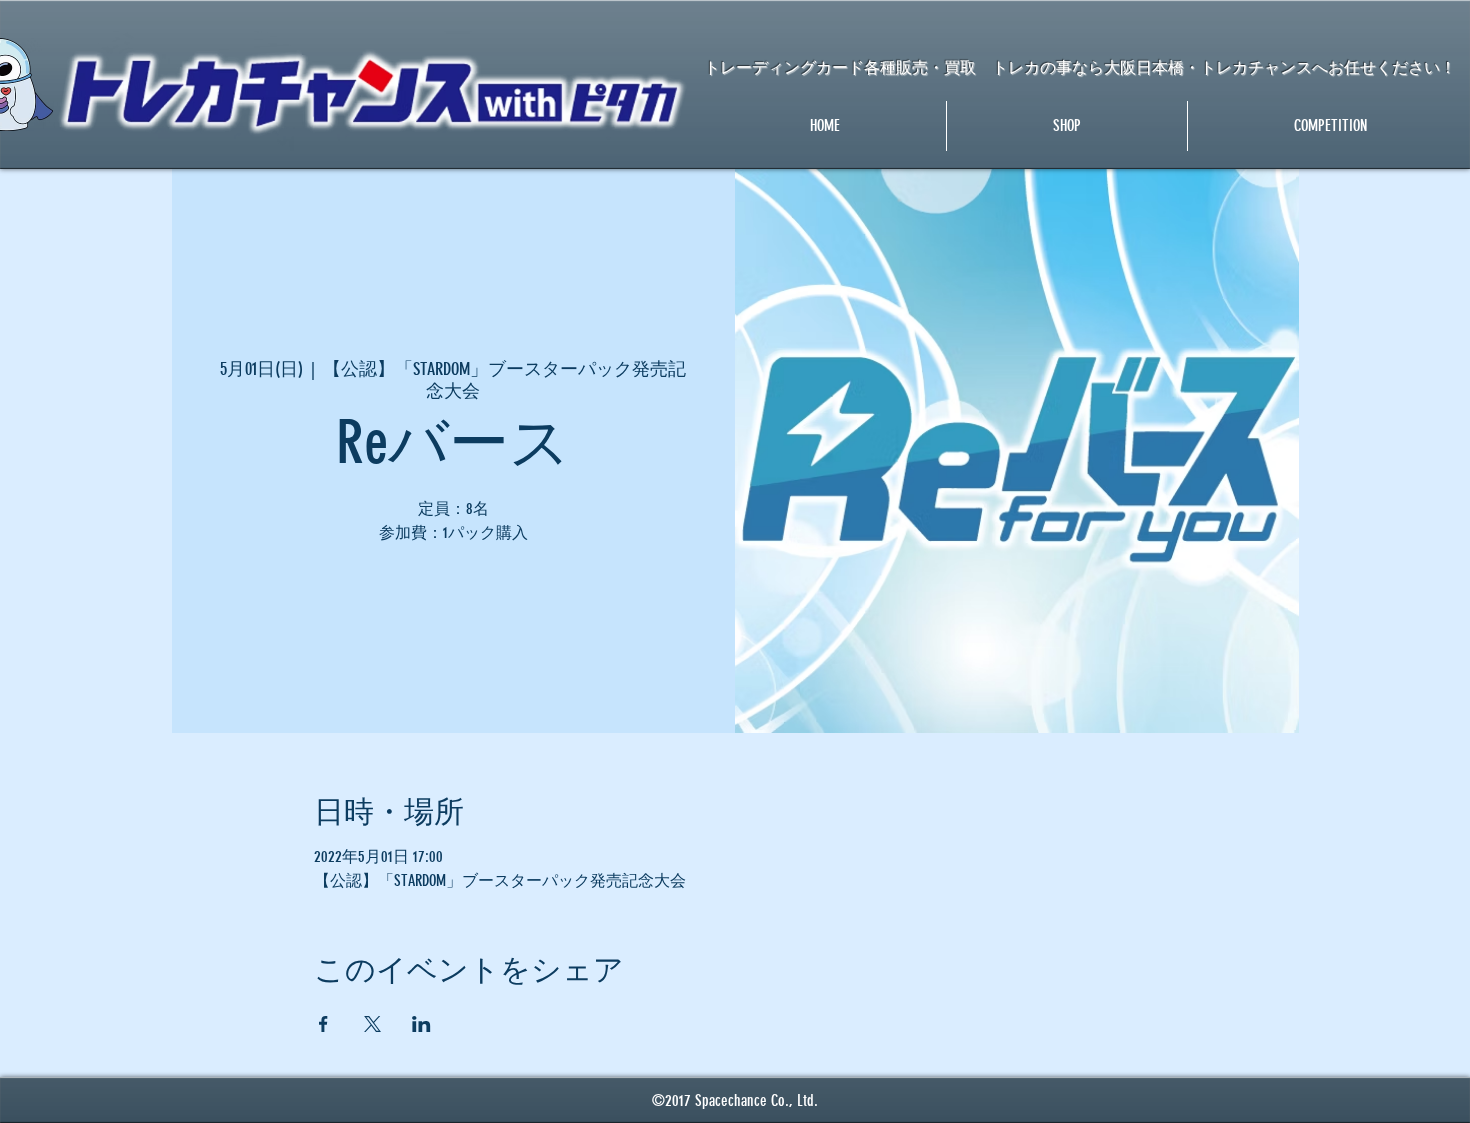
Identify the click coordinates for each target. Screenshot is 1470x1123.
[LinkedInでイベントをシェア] (421, 1024)
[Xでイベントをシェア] (372, 1024)
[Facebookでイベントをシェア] (323, 1024)
